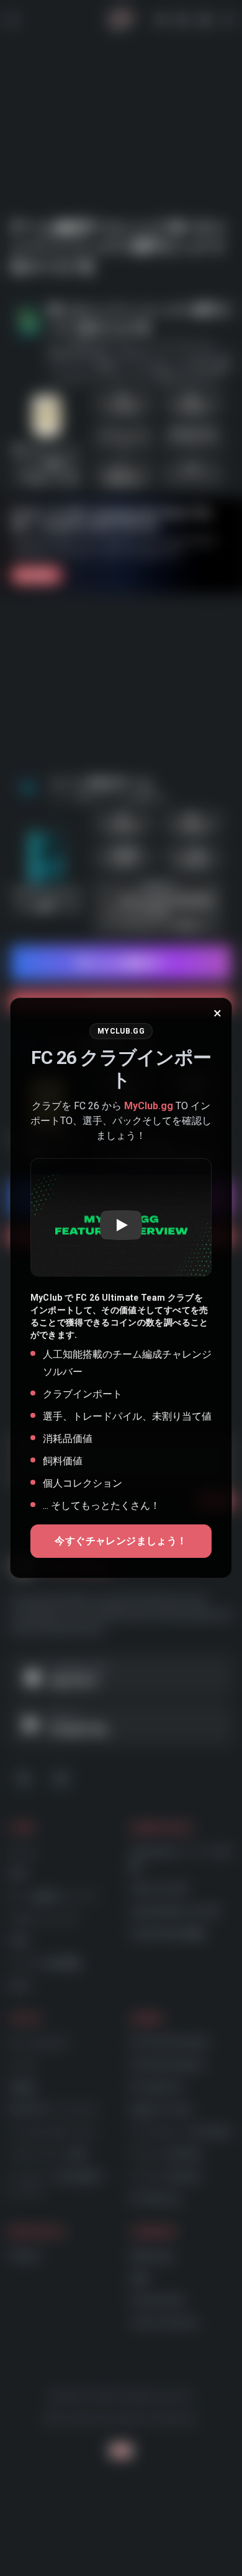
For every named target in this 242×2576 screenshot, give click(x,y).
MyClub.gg (149, 1106)
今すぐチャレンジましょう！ (121, 1541)
